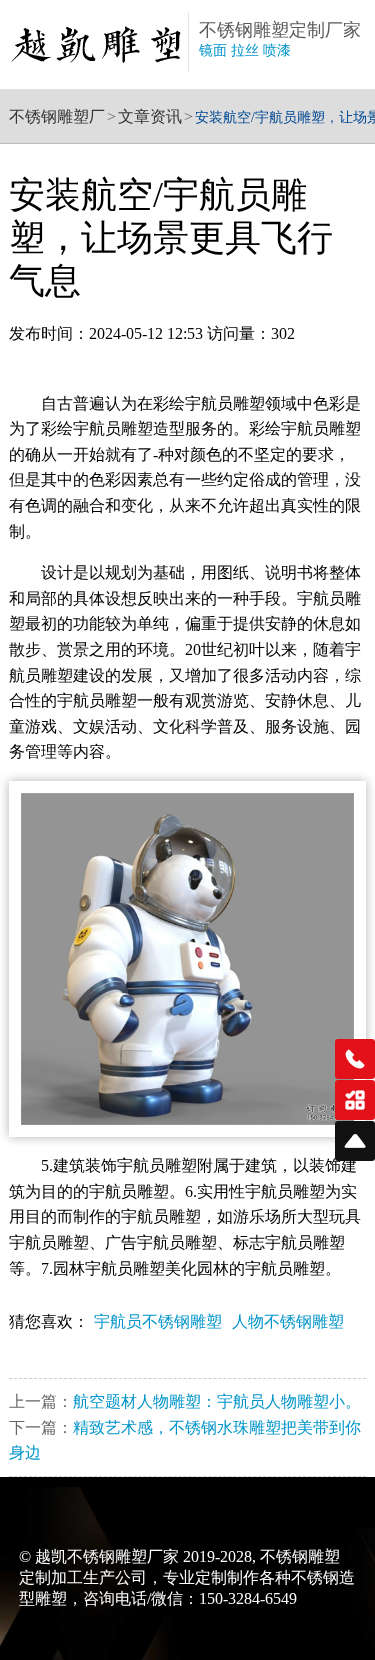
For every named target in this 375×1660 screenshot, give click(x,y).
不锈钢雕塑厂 (57, 116)
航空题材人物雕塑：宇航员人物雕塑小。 (217, 1401)
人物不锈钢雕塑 (288, 1321)
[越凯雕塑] (98, 43)
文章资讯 (150, 116)
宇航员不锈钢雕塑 (158, 1321)
